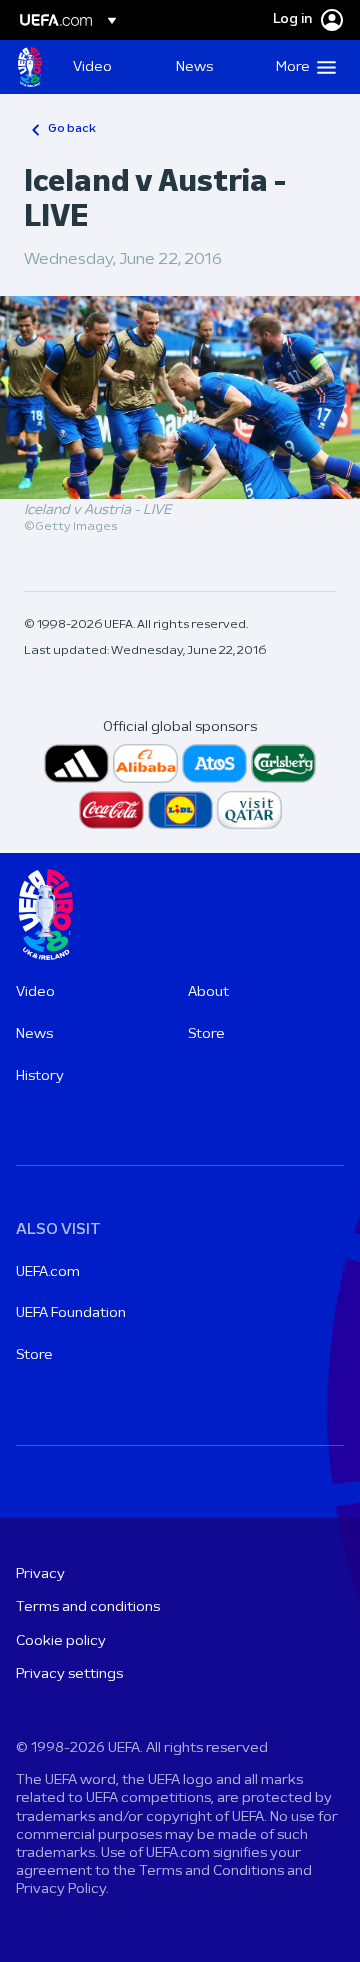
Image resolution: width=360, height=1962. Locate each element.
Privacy (40, 1574)
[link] (92, 67)
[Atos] (214, 763)
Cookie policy (61, 1641)
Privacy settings (69, 1674)
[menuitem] (107, 67)
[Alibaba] (145, 763)
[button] (301, 67)
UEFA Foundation (71, 1313)
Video (35, 992)
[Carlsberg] (283, 763)
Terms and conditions (88, 1607)
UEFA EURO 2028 (30, 67)
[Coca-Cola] (111, 810)
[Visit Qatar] (249, 810)
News (34, 1034)
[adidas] (76, 763)
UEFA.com (48, 1272)
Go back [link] (72, 129)
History (40, 1076)
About (208, 992)
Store (206, 1034)
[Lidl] (180, 810)
